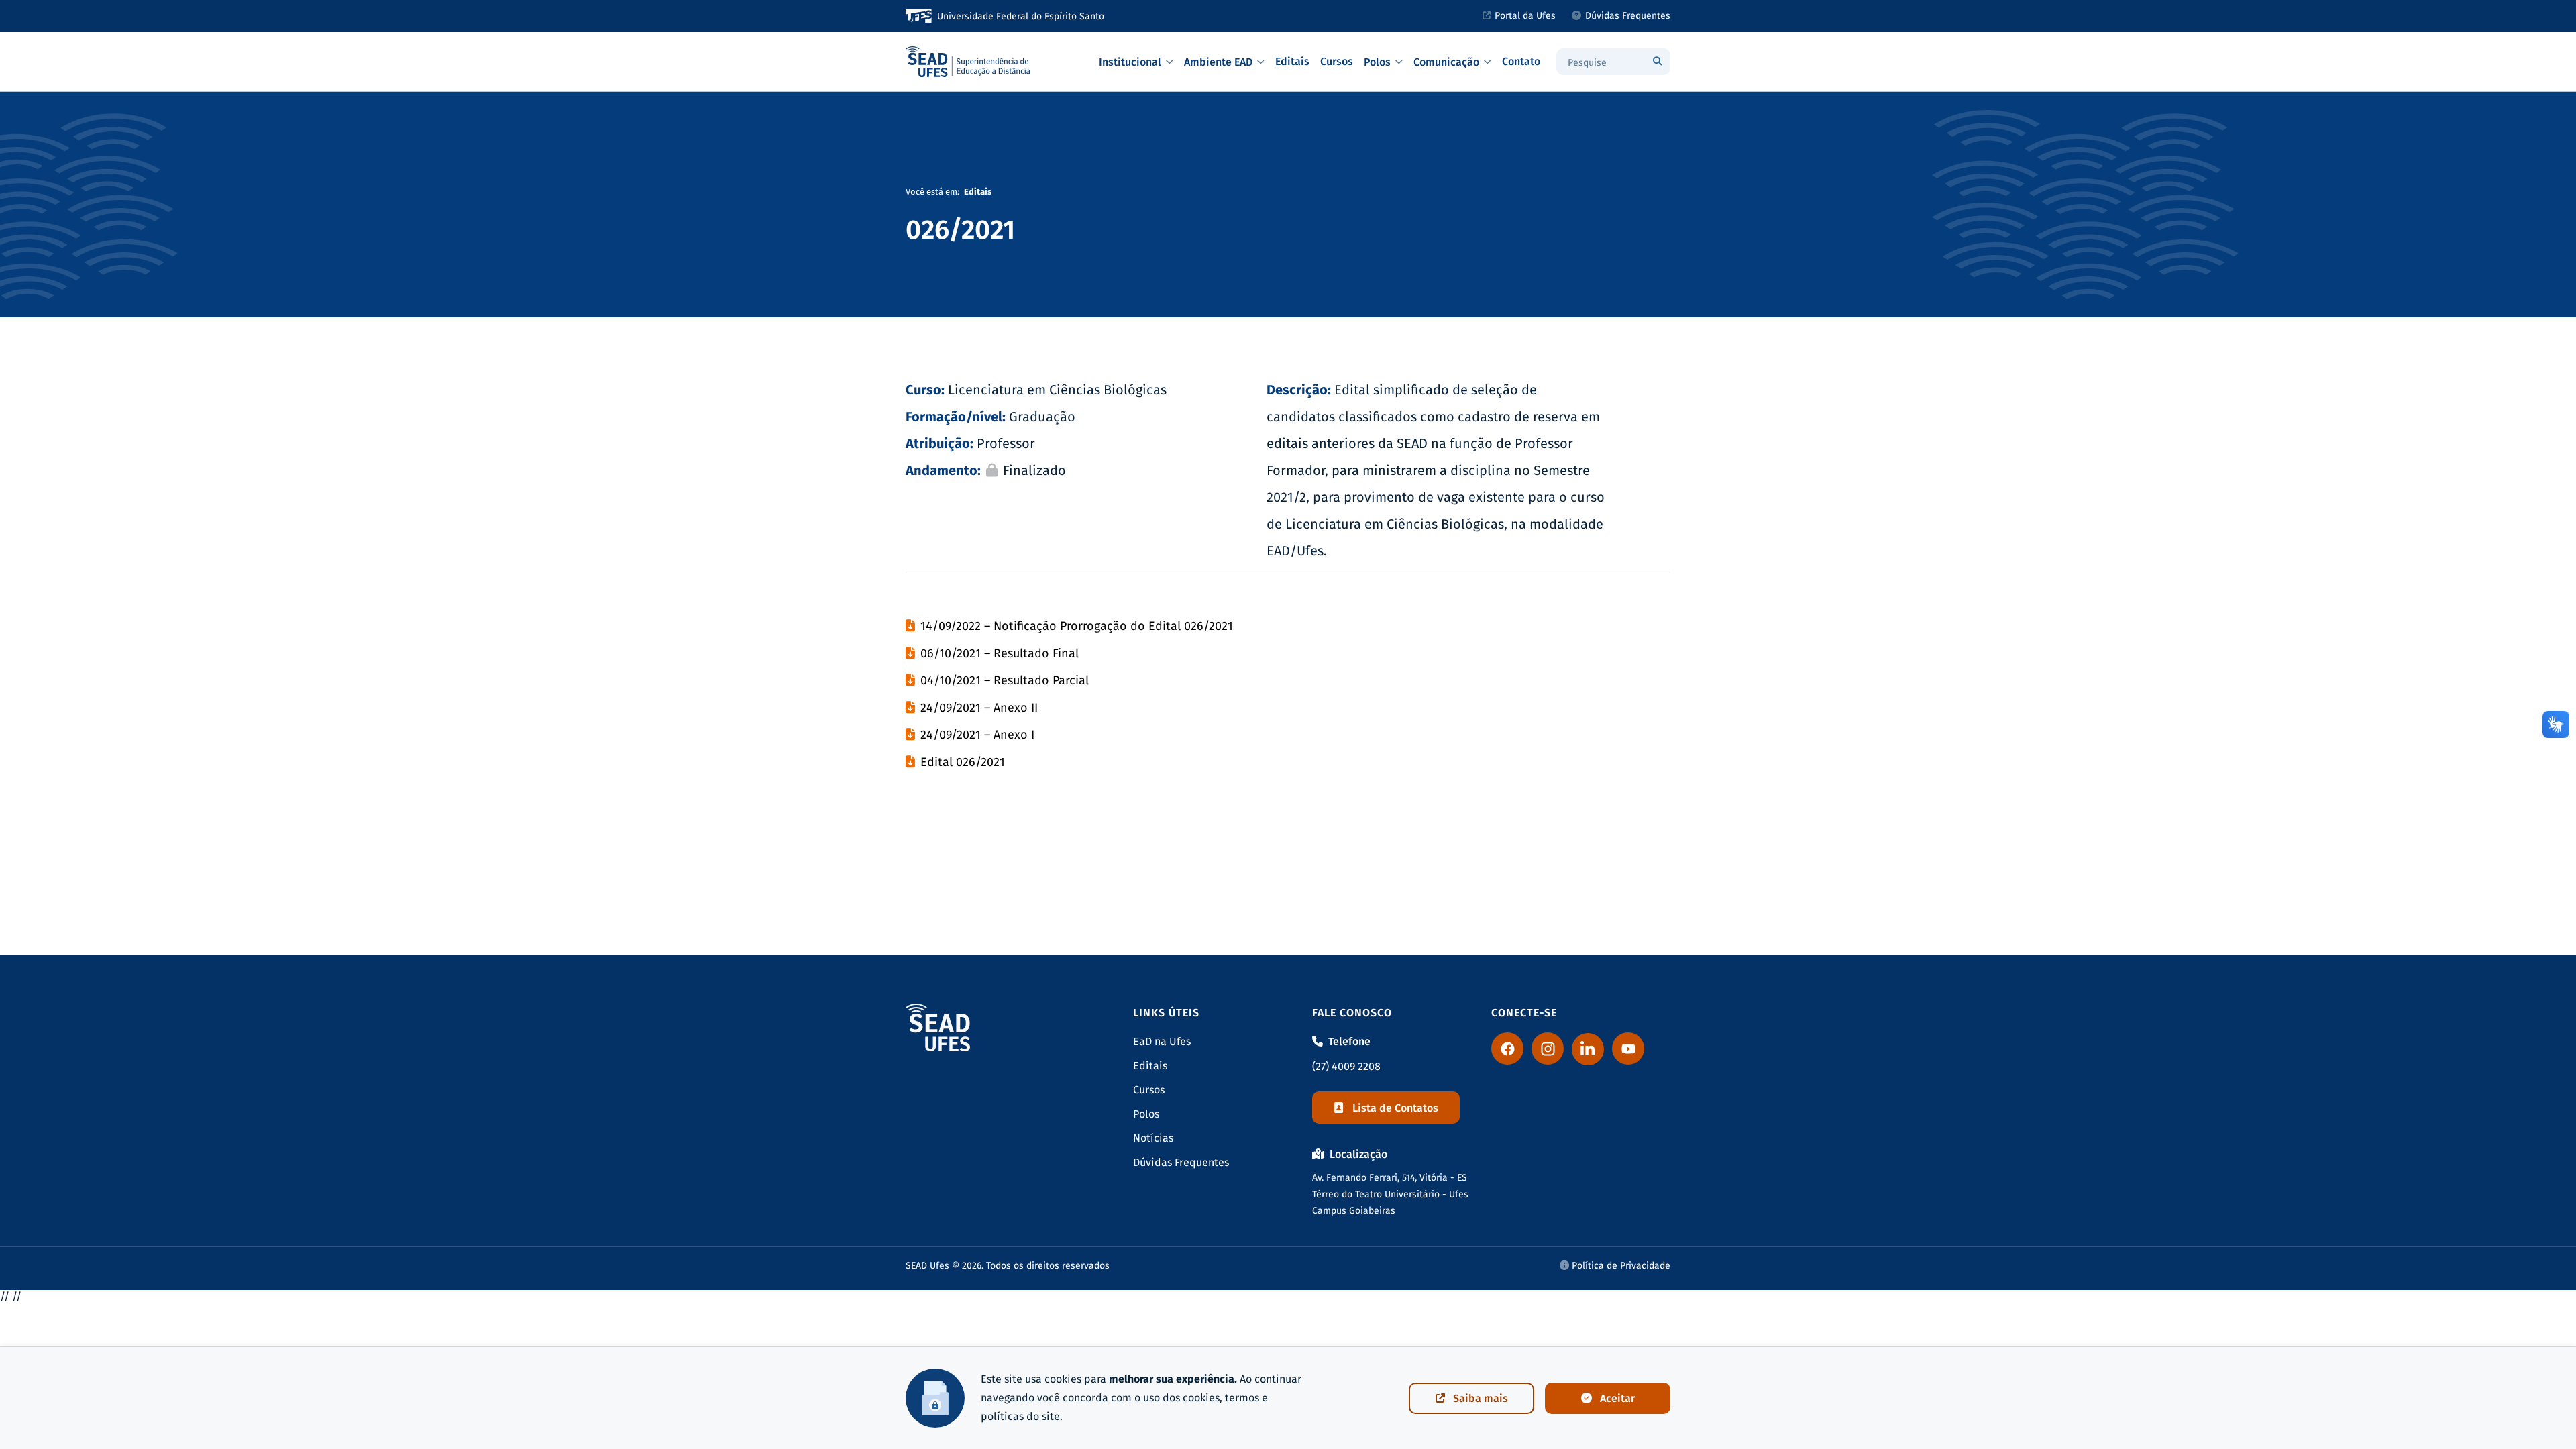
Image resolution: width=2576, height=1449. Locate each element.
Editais (1292, 61)
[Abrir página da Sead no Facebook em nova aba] (1507, 1049)
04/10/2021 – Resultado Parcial (1005, 680)
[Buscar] (1657, 62)
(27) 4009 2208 (1346, 1066)
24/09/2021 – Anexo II (979, 708)
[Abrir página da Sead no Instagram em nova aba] (1548, 1049)
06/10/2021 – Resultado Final (1000, 653)
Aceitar (1617, 1398)
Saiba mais (1481, 1398)
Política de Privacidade (1620, 1266)
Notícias (1153, 1138)
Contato (1521, 61)
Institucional (1130, 62)
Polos (1377, 62)
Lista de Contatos (1395, 1108)
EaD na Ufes (1162, 1041)
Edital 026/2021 (963, 762)
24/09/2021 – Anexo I (977, 735)
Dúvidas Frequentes (1628, 16)
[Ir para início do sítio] (969, 62)
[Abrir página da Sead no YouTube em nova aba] (1628, 1049)
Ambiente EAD (1218, 62)
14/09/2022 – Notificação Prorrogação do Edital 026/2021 (1077, 626)
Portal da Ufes (1525, 16)
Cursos (1337, 61)
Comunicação (1446, 62)
